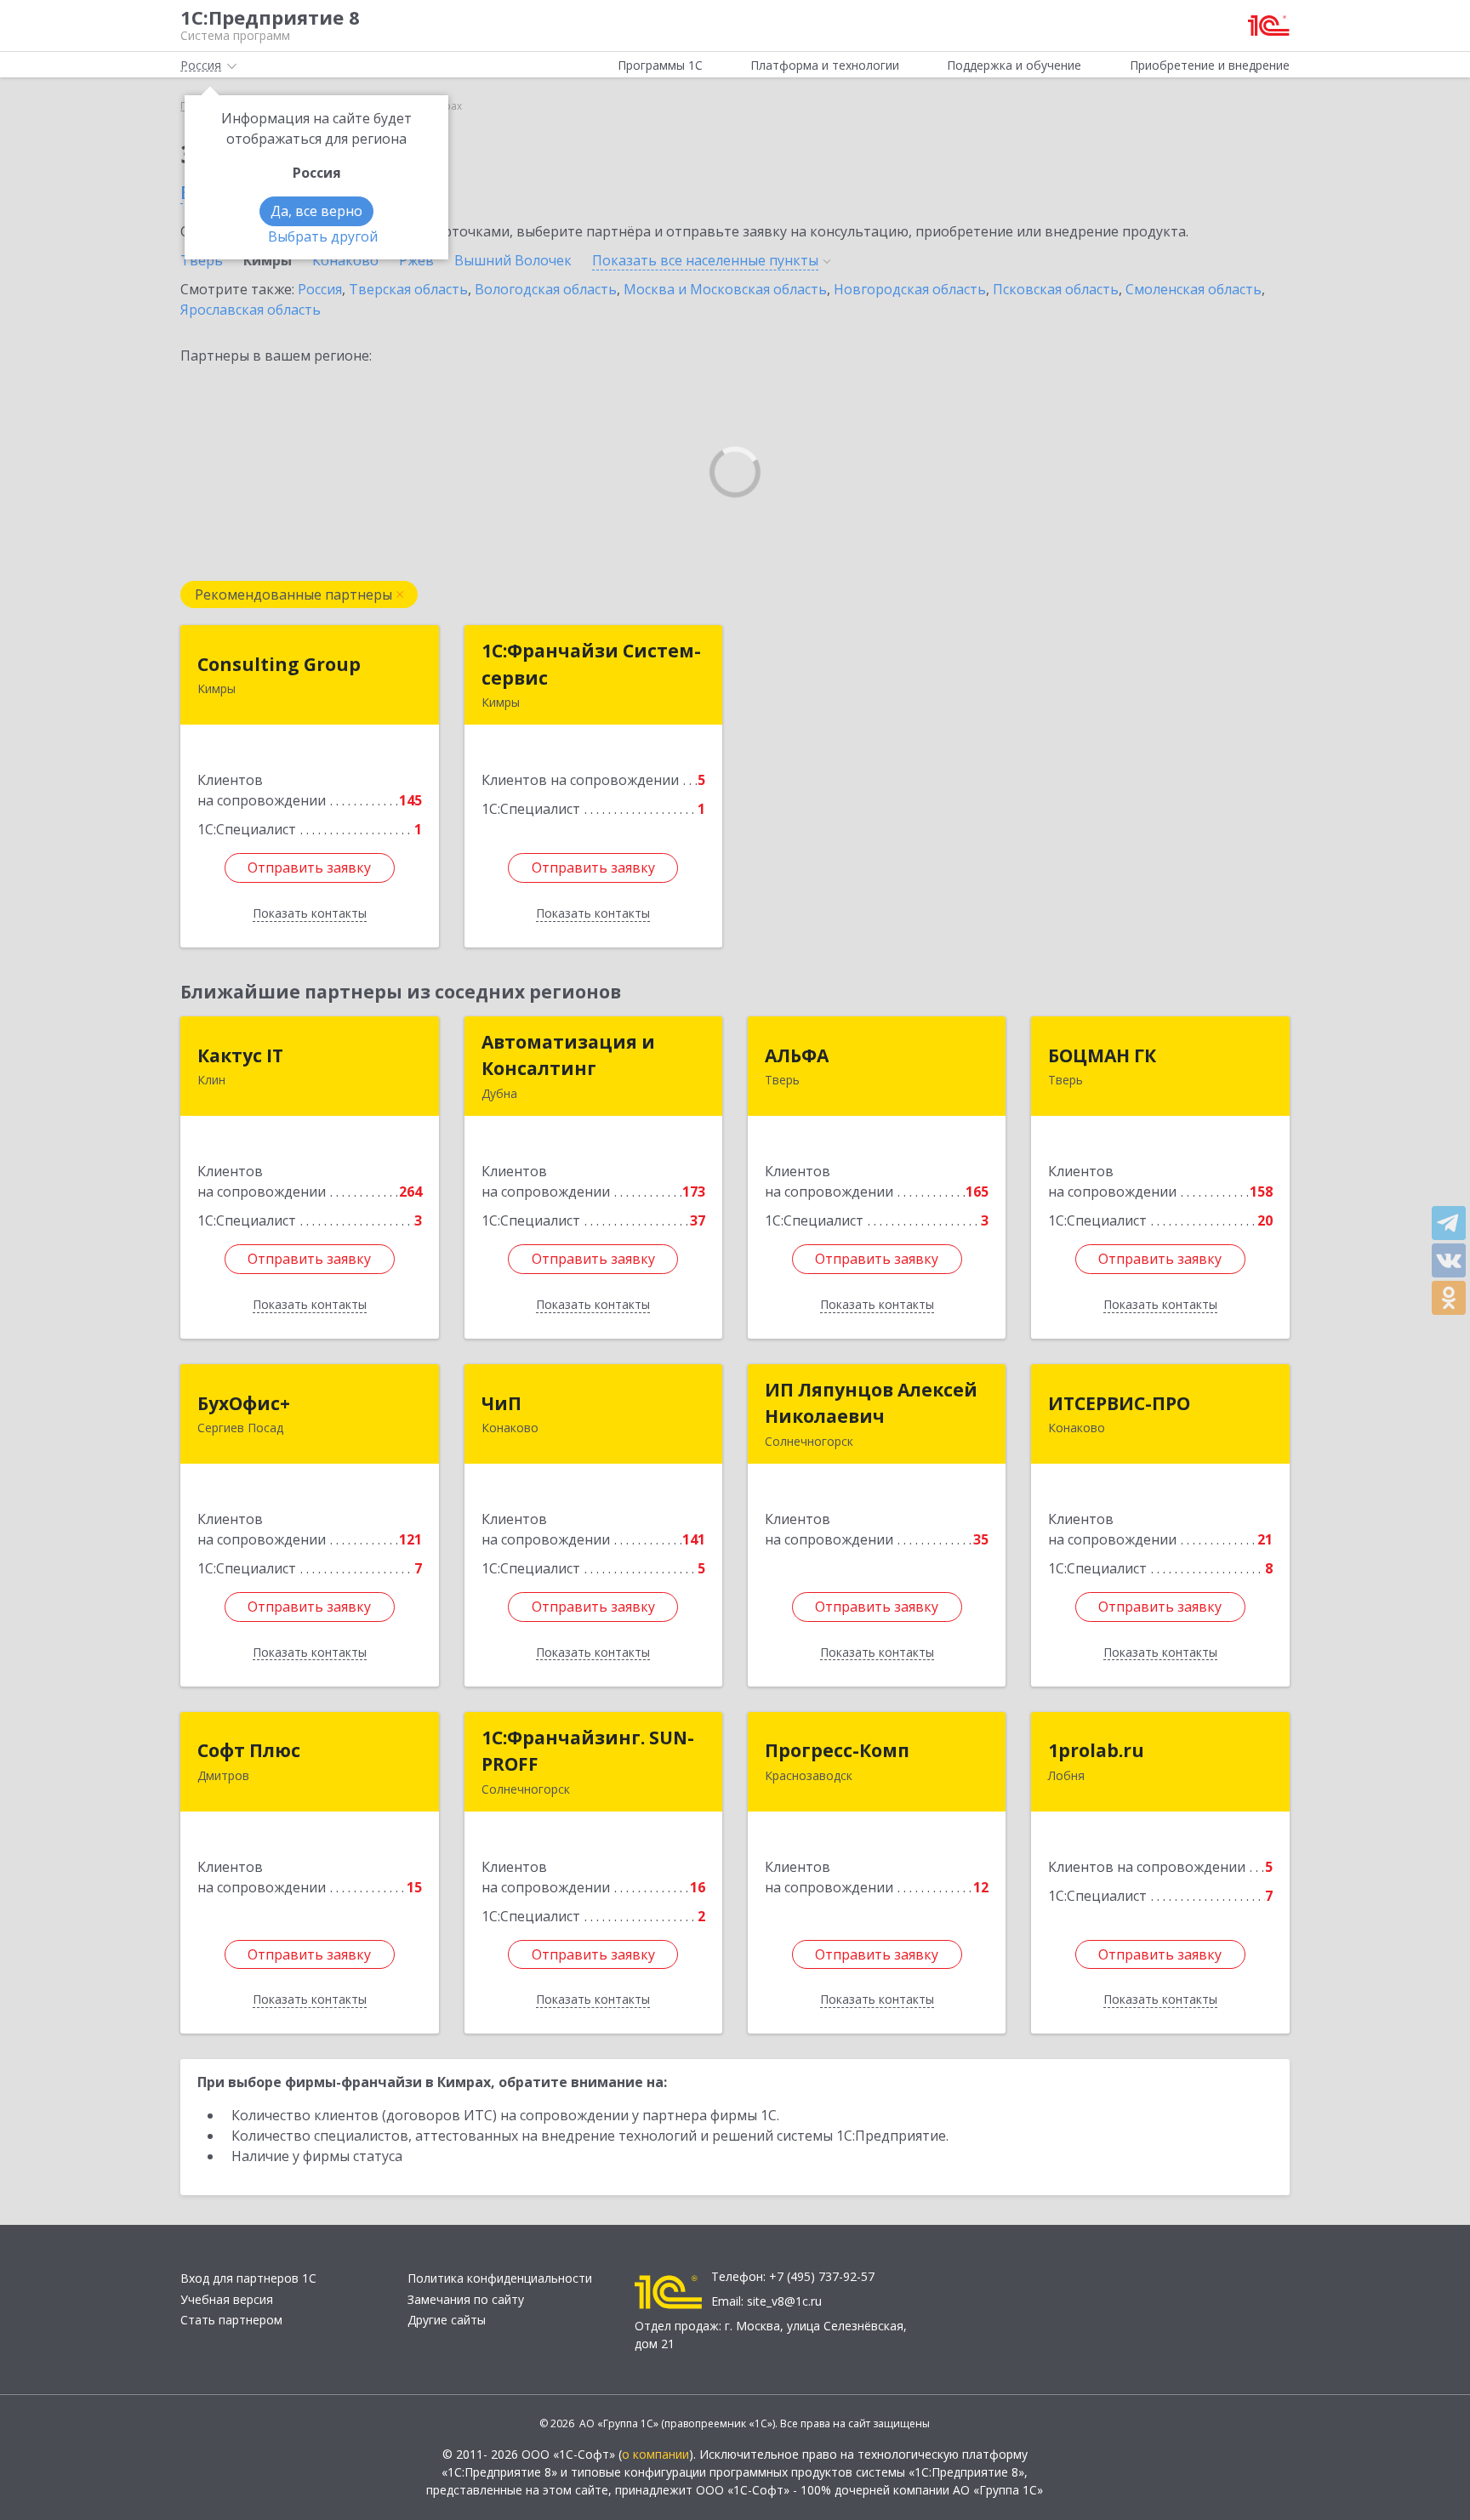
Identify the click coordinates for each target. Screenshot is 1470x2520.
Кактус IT (240, 1055)
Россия (320, 289)
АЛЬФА (797, 1055)
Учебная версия (227, 2299)
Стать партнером (231, 2320)
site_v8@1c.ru (784, 2301)
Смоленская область (1194, 289)
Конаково (345, 260)
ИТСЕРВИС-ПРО (1119, 1403)
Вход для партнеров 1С (248, 2278)
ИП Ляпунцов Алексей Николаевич (871, 1403)
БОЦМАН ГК (1102, 1055)
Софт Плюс (249, 1750)
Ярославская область (251, 310)
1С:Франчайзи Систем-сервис (591, 664)
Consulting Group (279, 664)
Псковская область (1056, 289)
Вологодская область (546, 289)
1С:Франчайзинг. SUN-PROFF (588, 1751)
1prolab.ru (1096, 1750)
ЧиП (501, 1403)
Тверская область (408, 289)
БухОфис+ (244, 1403)
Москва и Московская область (725, 289)
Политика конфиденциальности (500, 2278)
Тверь (202, 260)
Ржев (416, 260)
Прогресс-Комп (837, 1750)
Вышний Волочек (513, 260)
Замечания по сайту (466, 2299)
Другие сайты (447, 2320)
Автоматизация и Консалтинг (568, 1055)
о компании (655, 2454)
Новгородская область (910, 289)
